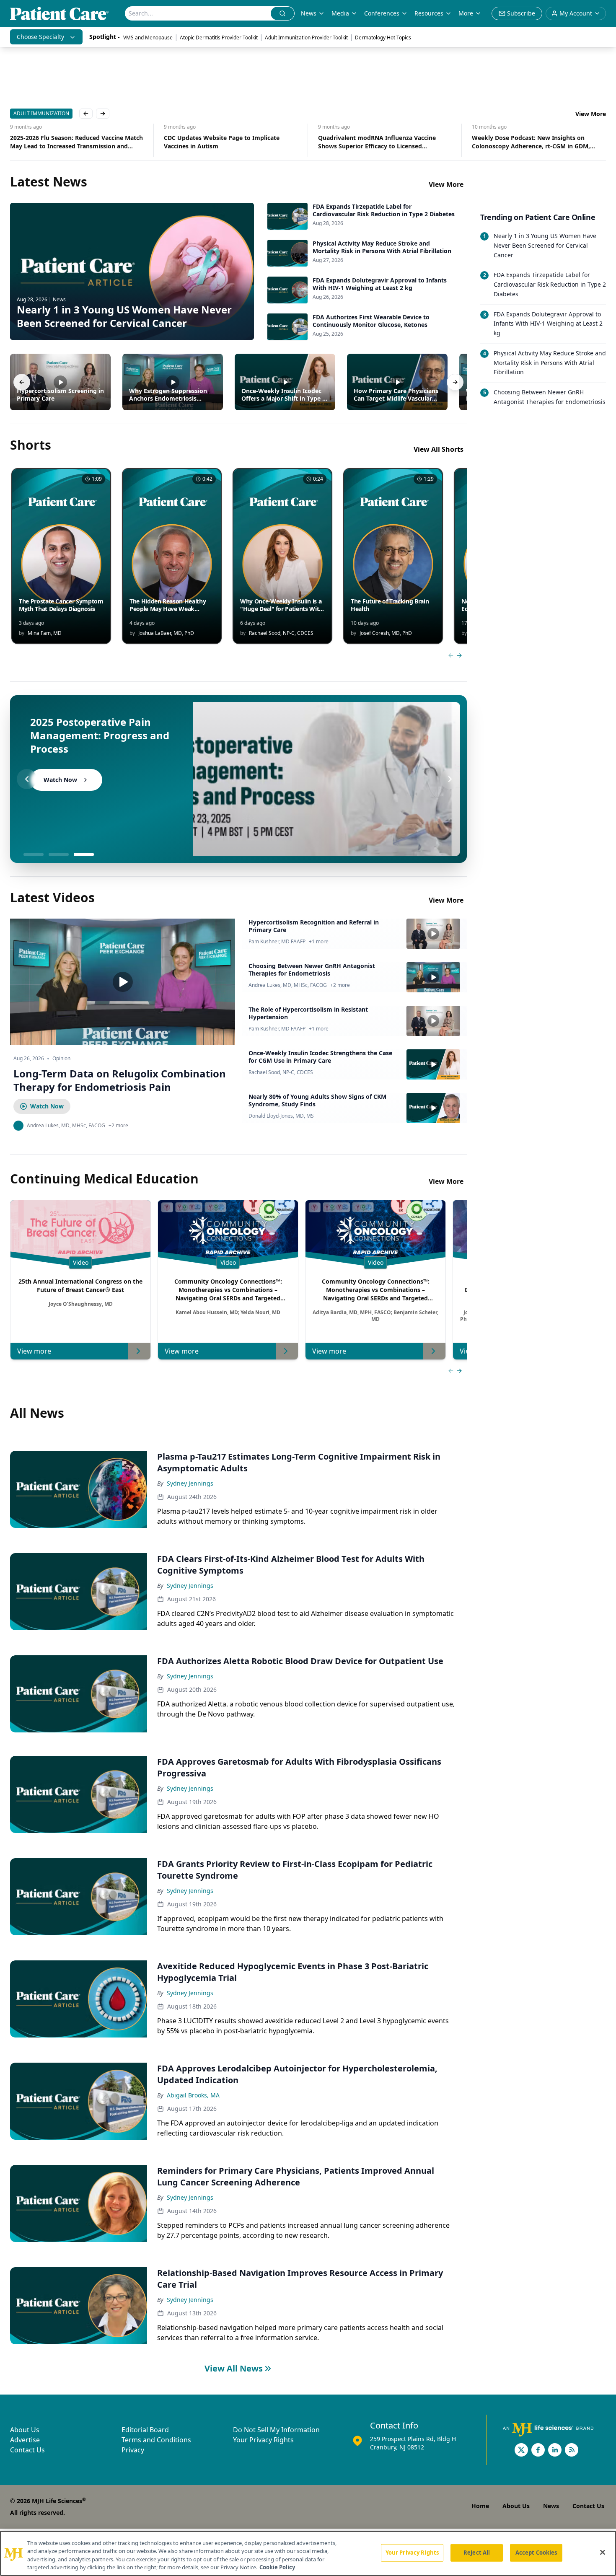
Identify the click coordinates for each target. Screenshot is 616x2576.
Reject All (477, 2553)
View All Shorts (439, 449)
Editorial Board (145, 2430)
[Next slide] (450, 779)
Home (480, 2506)
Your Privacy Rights (263, 2440)
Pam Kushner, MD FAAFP (277, 942)
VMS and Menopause (148, 38)
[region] (308, 2553)
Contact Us (27, 2450)
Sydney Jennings (190, 1483)
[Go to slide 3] (84, 854)
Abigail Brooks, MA (193, 2095)
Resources (429, 13)
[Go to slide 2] (59, 854)
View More (591, 114)
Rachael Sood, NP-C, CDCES (281, 1072)
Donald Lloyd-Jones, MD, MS (281, 1116)
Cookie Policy (277, 2567)
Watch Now (47, 1106)
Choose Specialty (40, 37)
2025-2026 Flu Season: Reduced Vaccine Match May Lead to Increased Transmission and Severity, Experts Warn (76, 142)
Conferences (382, 13)
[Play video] (123, 982)
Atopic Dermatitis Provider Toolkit (219, 38)
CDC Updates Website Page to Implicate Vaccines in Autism (222, 142)
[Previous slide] (27, 779)
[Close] (603, 2552)
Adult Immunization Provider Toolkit (306, 38)
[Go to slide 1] (34, 854)
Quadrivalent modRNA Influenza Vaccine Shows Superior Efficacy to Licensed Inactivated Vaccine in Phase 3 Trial (377, 142)
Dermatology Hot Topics (383, 38)
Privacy (133, 2450)
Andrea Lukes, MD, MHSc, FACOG (288, 985)
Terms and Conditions (156, 2440)
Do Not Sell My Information (276, 2430)
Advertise (25, 2440)
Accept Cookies (536, 2553)
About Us (25, 2430)
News (309, 13)
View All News (234, 2368)
